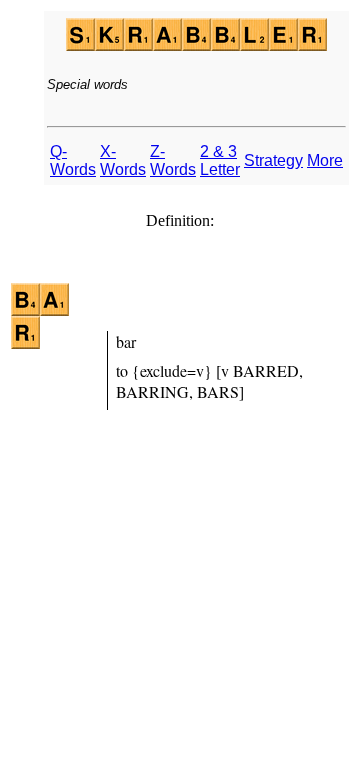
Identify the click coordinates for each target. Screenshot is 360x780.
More (325, 160)
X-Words (123, 160)
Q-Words (73, 160)
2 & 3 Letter (220, 160)
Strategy (273, 160)
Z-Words (173, 160)
